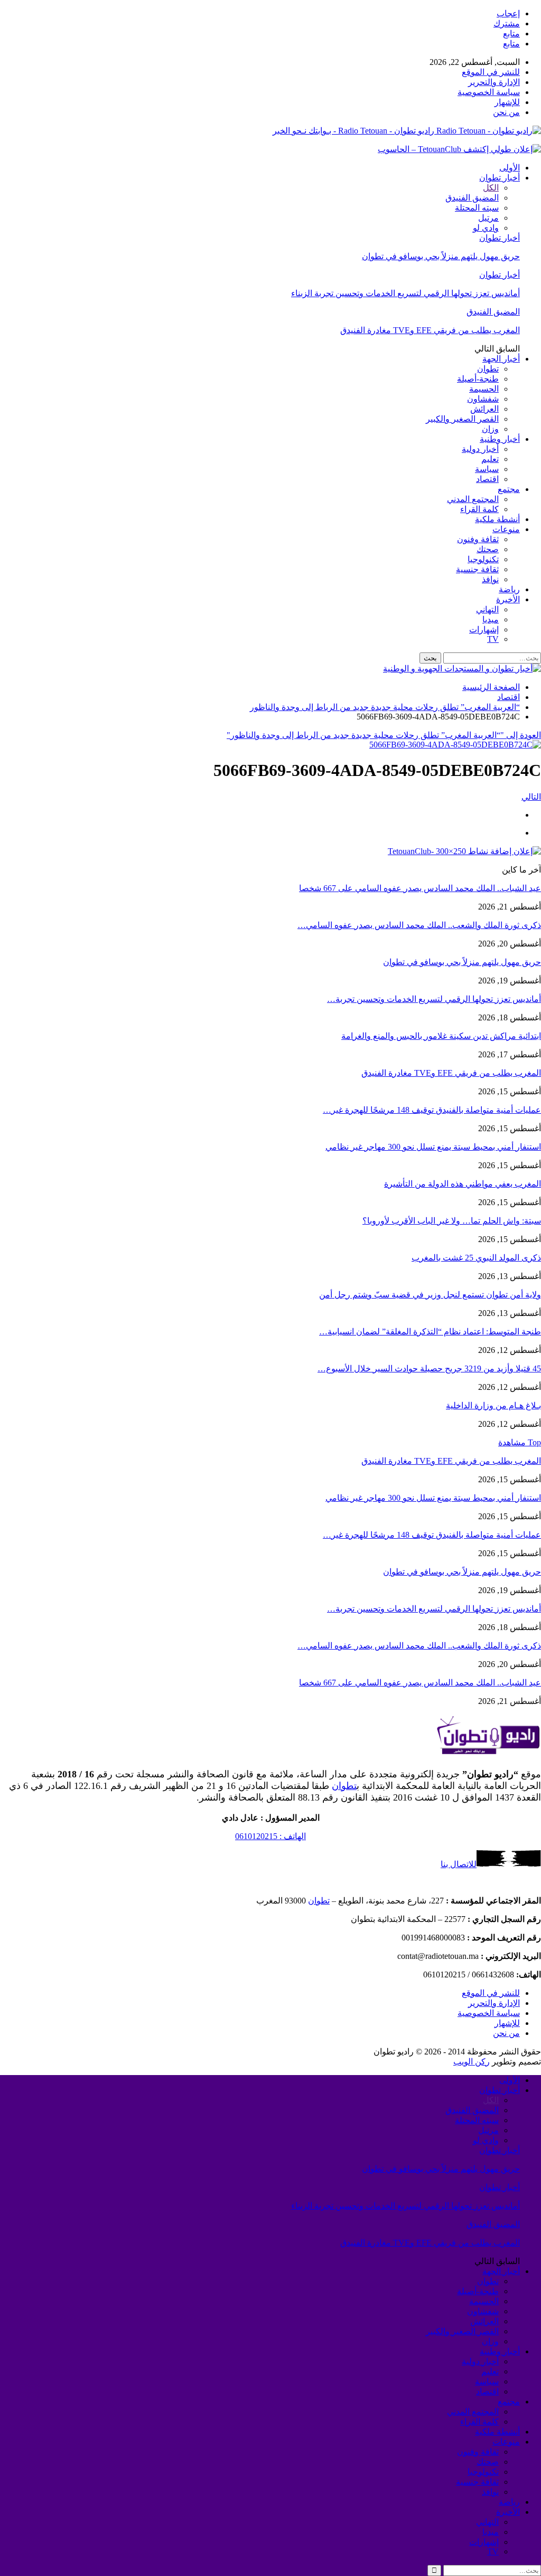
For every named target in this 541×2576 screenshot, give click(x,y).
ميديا (491, 619)
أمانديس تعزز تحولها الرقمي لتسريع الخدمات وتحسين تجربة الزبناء (405, 293)
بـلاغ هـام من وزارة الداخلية (493, 1405)
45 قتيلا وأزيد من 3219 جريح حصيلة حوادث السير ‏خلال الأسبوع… (429, 1368)
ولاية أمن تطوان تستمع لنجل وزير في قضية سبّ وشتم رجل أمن (430, 1295)
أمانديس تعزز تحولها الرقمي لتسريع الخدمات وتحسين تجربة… (434, 999)
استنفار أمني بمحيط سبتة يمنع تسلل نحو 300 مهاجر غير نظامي (433, 1147)
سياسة (487, 469)
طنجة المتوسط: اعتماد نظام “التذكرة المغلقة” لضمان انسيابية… (430, 1332)
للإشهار (507, 102)
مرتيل (488, 218)
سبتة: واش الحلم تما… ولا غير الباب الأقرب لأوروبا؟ (452, 1221)
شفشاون (483, 399)
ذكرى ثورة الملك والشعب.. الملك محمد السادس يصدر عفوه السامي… (419, 925)
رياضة (509, 589)
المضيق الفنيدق (472, 198)
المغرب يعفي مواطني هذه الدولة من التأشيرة (463, 1184)
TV (493, 639)
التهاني (487, 609)
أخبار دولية (480, 449)
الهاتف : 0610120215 (270, 1836)
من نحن (506, 112)
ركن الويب (472, 2062)
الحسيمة (484, 389)
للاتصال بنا (459, 1864)
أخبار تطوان (500, 178)
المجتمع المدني (473, 499)
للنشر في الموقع (491, 72)
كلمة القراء (479, 509)
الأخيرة (508, 599)
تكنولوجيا (483, 559)
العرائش (484, 409)
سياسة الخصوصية (489, 92)
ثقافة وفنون (478, 539)
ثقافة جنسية (477, 569)
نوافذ (490, 579)
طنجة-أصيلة (478, 379)
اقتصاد (487, 479)
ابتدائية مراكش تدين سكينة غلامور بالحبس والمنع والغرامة (441, 1036)
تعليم (490, 459)
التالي (531, 797)
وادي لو (486, 228)
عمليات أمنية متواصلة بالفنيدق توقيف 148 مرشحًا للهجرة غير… (432, 1110)
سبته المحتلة (477, 208)
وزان (490, 429)
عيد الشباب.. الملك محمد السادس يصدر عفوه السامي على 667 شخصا (420, 888)
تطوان (488, 369)
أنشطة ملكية (497, 519)
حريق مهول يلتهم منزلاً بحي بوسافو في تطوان (441, 256)
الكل (491, 188)
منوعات (506, 529)
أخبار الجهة (501, 359)
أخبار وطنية (500, 439)
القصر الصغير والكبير (462, 419)
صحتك (488, 549)
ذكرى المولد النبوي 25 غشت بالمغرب (476, 1258)
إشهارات (484, 629)
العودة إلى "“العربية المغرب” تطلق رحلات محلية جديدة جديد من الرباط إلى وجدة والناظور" (384, 735)
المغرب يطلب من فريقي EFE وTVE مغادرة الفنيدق (430, 330)
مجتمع (509, 489)
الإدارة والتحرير (494, 82)
